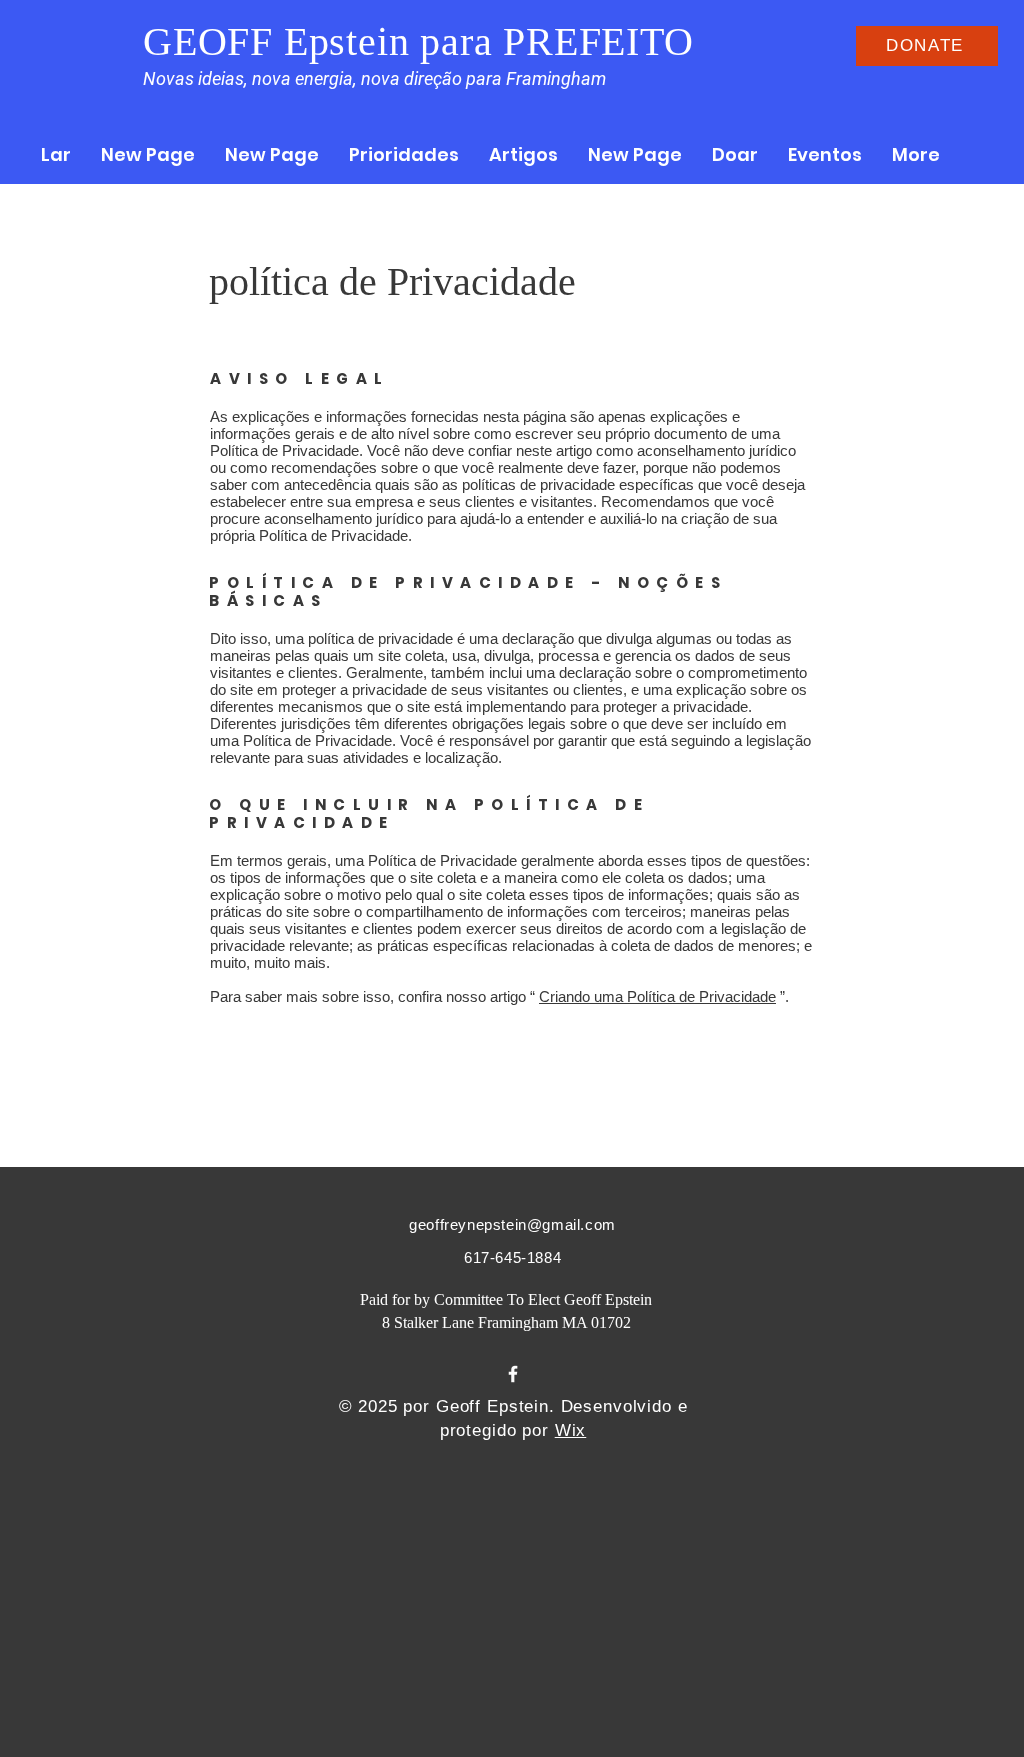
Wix (571, 1430)
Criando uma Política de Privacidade (657, 996)
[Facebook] (513, 1374)
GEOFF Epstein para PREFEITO (418, 41)
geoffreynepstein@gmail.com (512, 1224)
